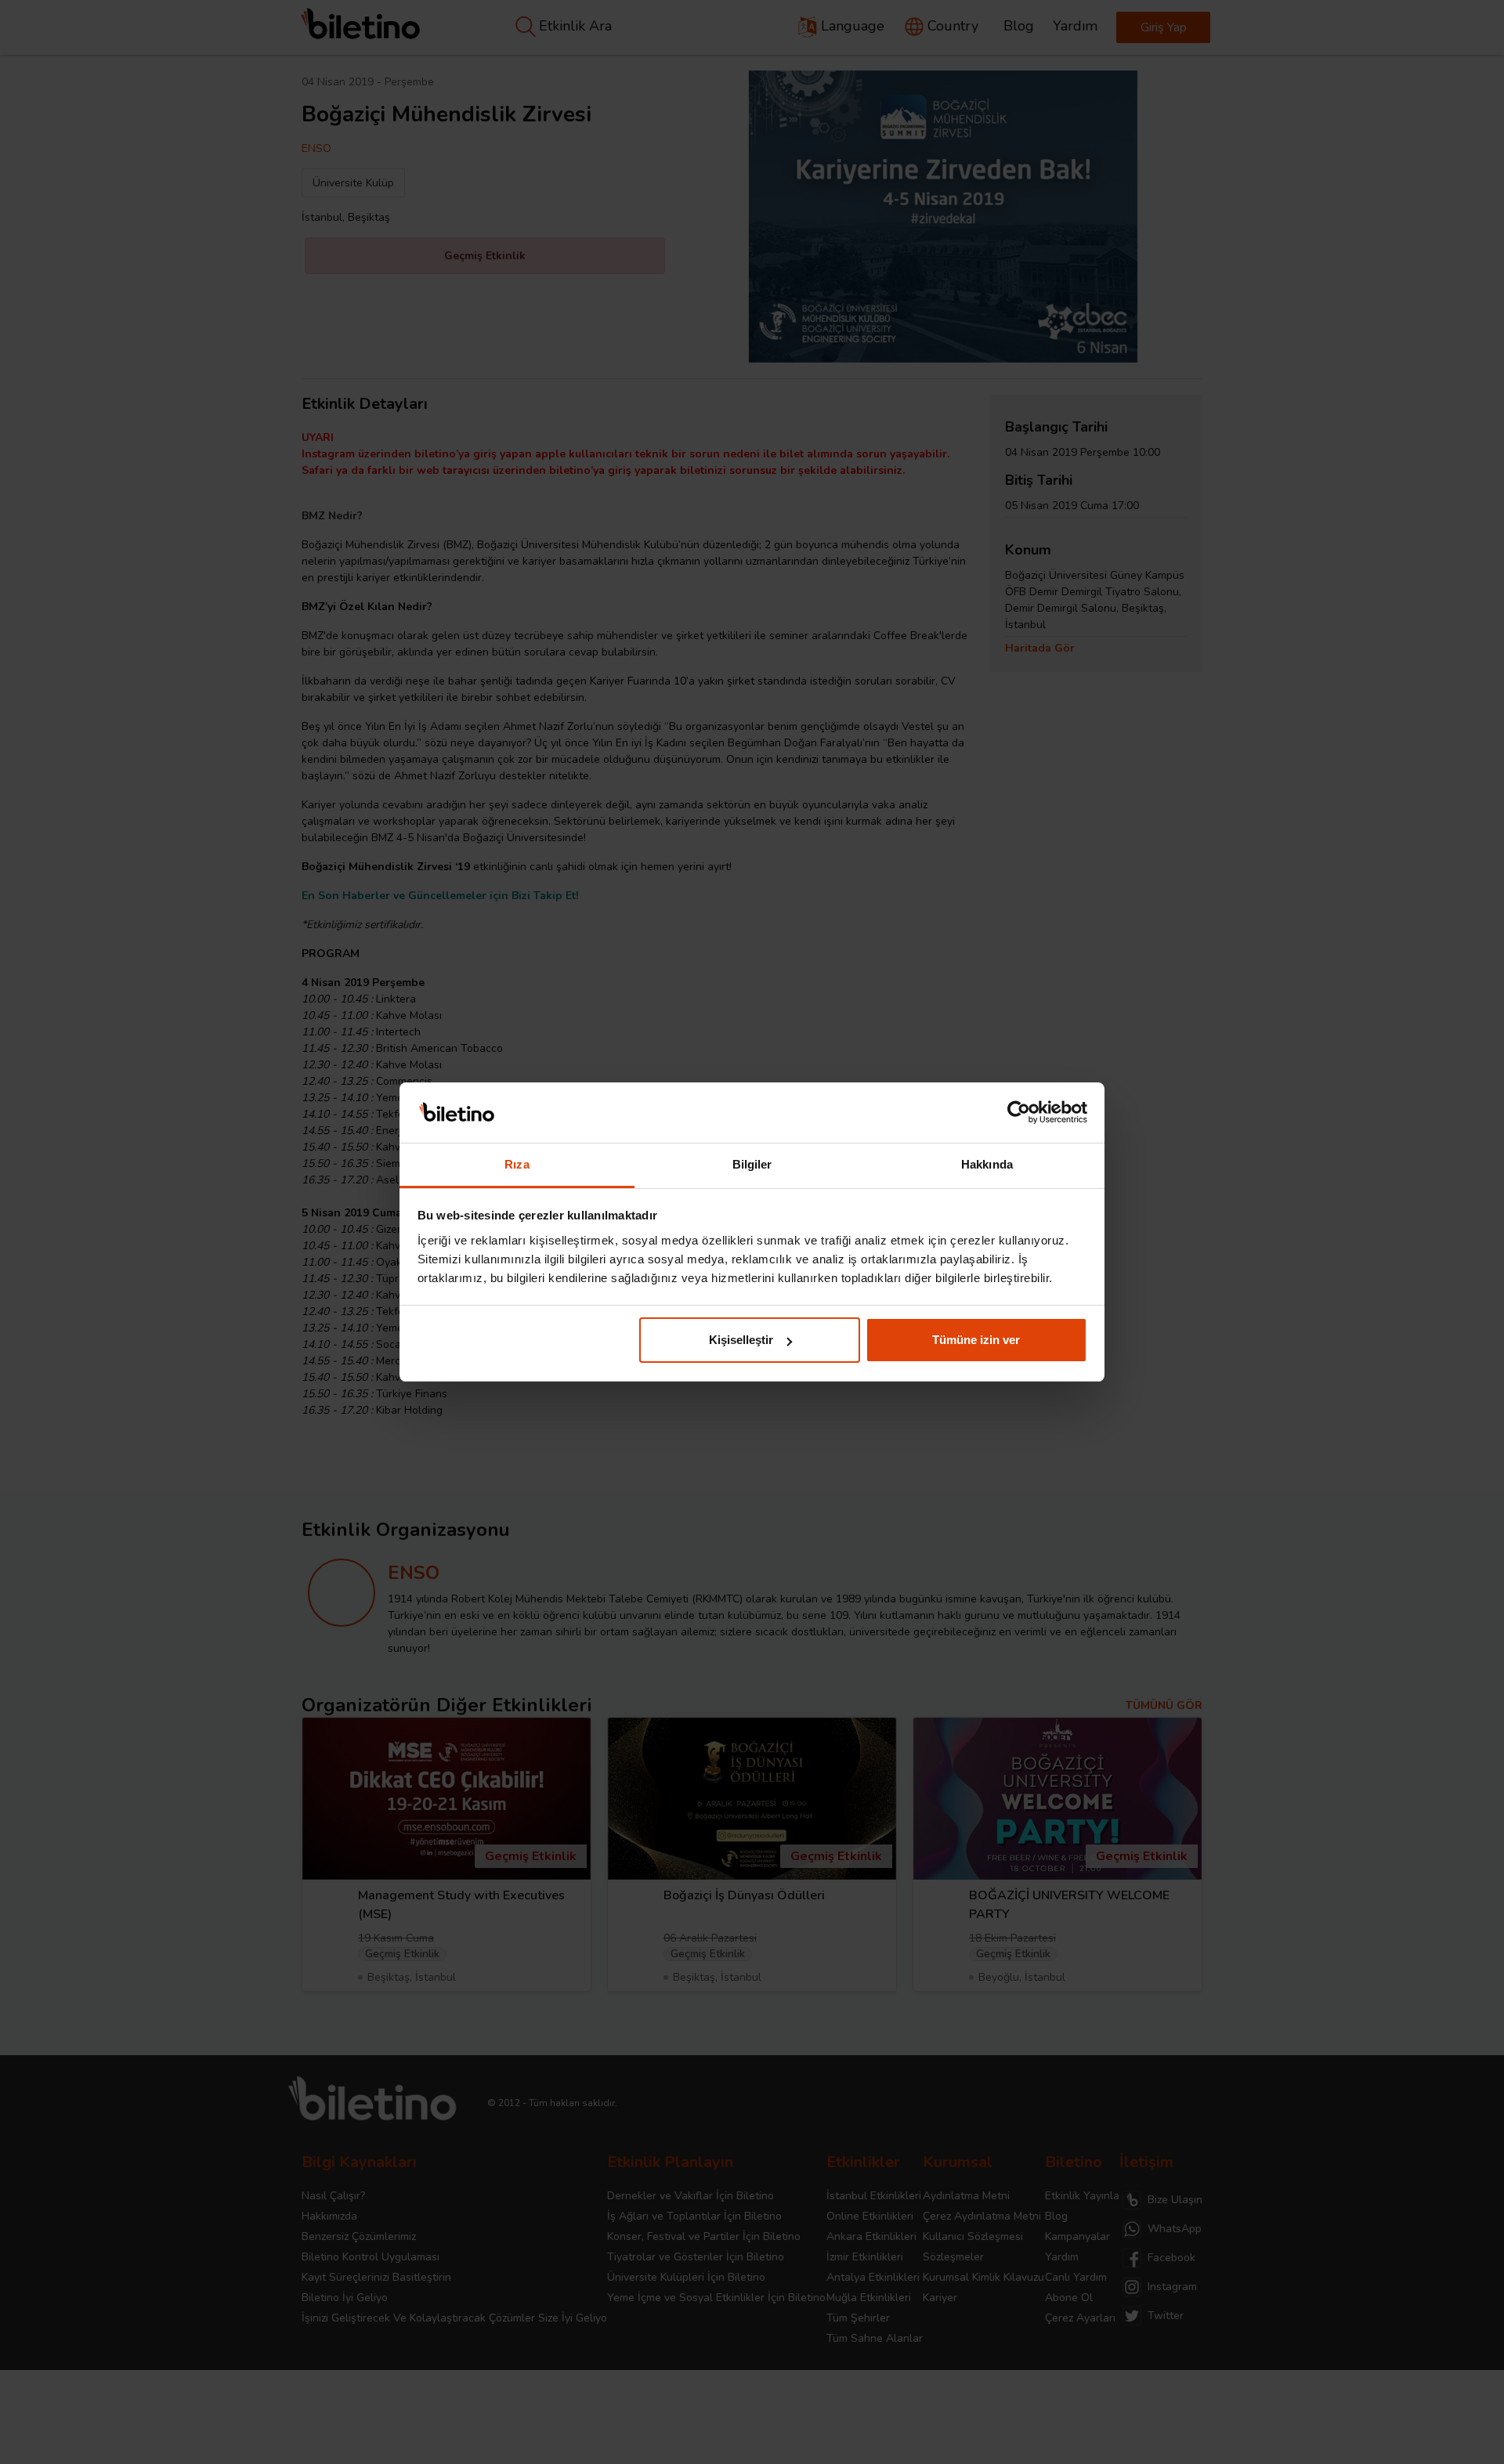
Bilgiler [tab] (752, 1164)
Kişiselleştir (741, 1340)
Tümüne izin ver (976, 1340)
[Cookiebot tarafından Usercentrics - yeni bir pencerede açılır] (1019, 1113)
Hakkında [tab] (987, 1164)
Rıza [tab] (517, 1164)
